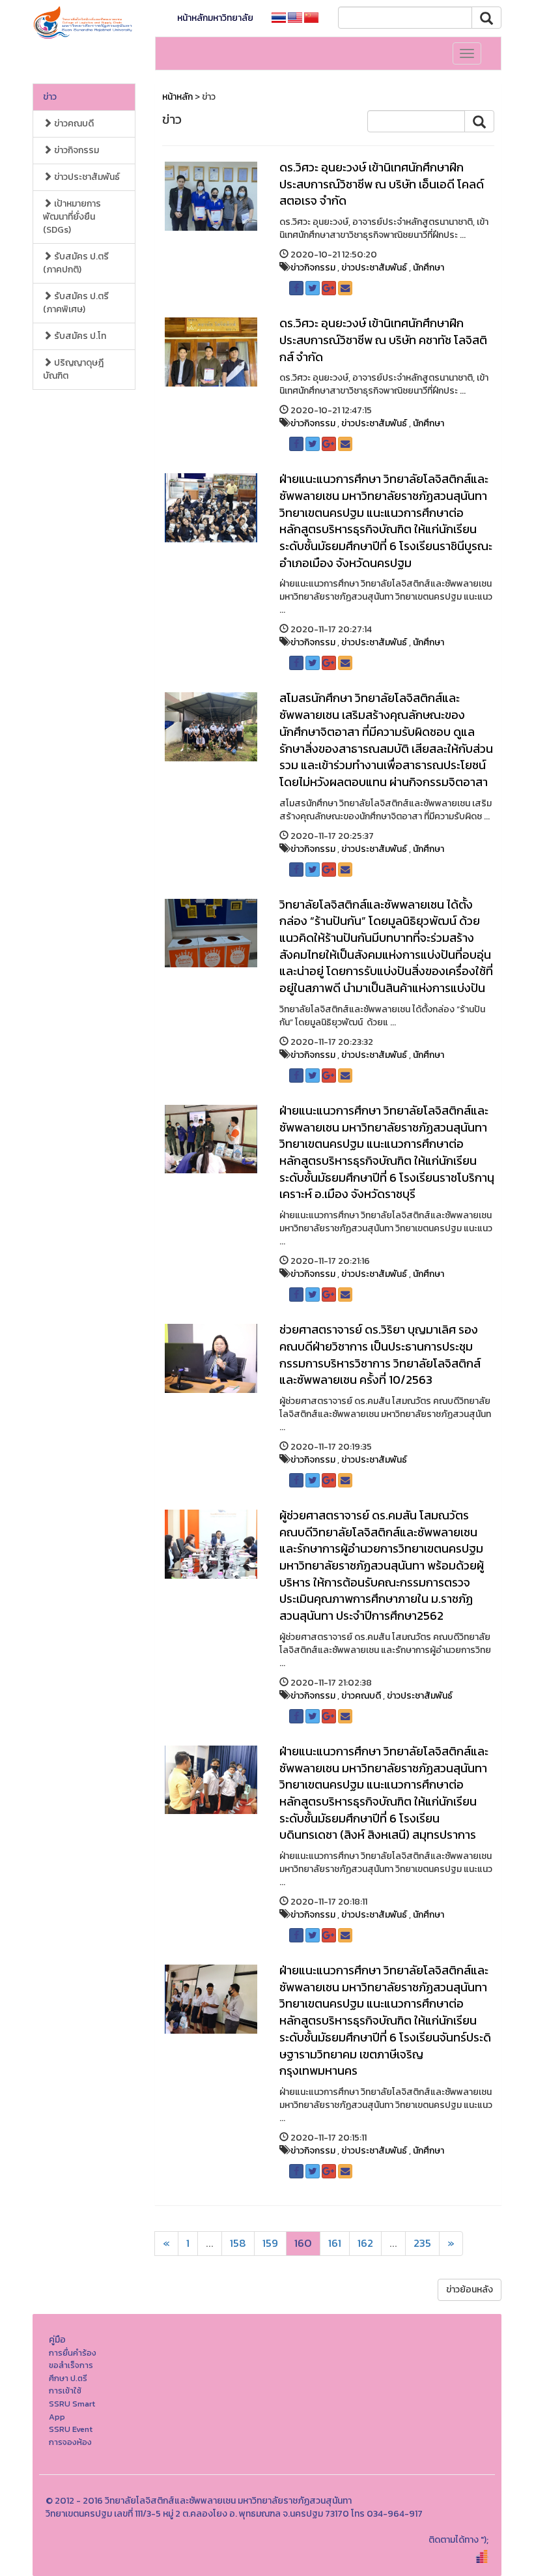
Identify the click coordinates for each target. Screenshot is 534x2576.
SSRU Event (71, 2429)
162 (365, 2243)
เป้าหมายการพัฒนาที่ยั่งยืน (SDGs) (72, 217)
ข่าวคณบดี (73, 124)
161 (335, 2243)
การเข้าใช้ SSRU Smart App (72, 2403)
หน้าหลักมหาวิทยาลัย (215, 18)
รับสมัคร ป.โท (79, 336)
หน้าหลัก (177, 97)
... (210, 2243)
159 (270, 2243)
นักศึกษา (429, 268)
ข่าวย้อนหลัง (470, 2290)
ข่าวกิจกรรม (76, 150)
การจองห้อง (70, 2442)
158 (238, 2243)
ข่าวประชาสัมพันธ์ (86, 177)
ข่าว (50, 97)
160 (303, 2243)
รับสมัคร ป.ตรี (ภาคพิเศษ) (76, 303)
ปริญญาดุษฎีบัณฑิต (73, 369)
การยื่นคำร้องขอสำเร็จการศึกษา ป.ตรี (73, 2365)
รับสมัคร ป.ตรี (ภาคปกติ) (76, 263)
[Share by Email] (345, 288)
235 (422, 2243)
